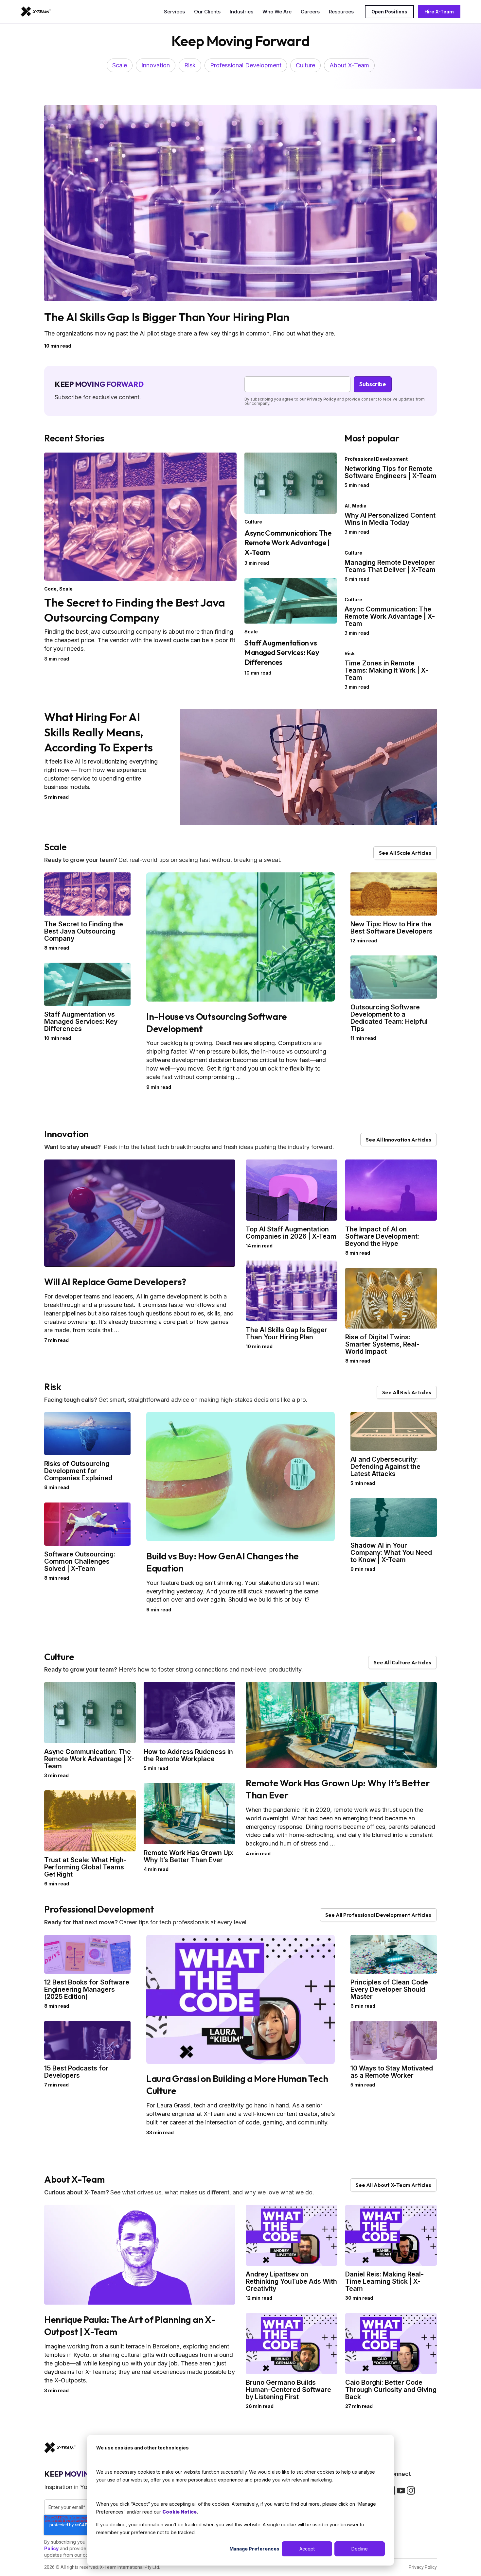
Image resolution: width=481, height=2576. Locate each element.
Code (50, 589)
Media (359, 506)
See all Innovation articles (399, 1140)
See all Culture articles (402, 1662)
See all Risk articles (407, 1392)
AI (347, 506)
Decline (360, 2549)
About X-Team (349, 65)
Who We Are (277, 12)
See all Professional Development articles (378, 1915)
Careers (310, 12)
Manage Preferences (254, 2549)
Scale (120, 65)
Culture (305, 65)
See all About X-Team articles (393, 2185)
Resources (341, 12)
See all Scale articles (405, 853)
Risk (190, 65)
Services (174, 12)
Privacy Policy (321, 399)
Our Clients (207, 12)
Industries (241, 12)
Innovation (156, 65)
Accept (307, 2549)
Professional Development (246, 65)
